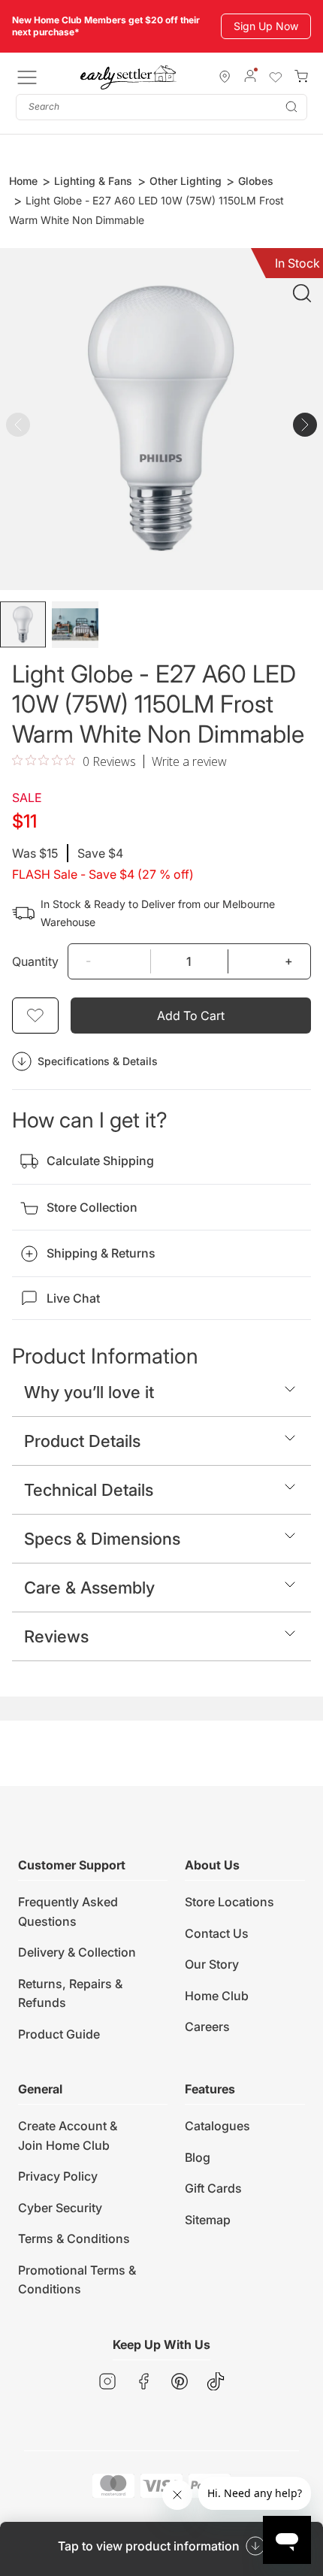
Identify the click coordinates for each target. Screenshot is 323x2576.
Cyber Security (60, 2208)
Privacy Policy (58, 2176)
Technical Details (89, 1490)
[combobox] (161, 107)
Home (23, 181)
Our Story (212, 1964)
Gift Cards (213, 2188)
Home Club (217, 1996)
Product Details (82, 1441)
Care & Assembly (89, 1588)
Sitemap (208, 2220)
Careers (207, 2027)
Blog (198, 2157)
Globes (256, 181)
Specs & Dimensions (102, 1539)
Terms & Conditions (74, 2238)
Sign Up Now (266, 26)
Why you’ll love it (89, 1392)
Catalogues (217, 2126)
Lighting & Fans (93, 181)
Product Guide (59, 2034)
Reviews (56, 1636)
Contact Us (217, 1933)
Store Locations (229, 1902)
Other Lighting (186, 181)
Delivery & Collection (77, 1952)
